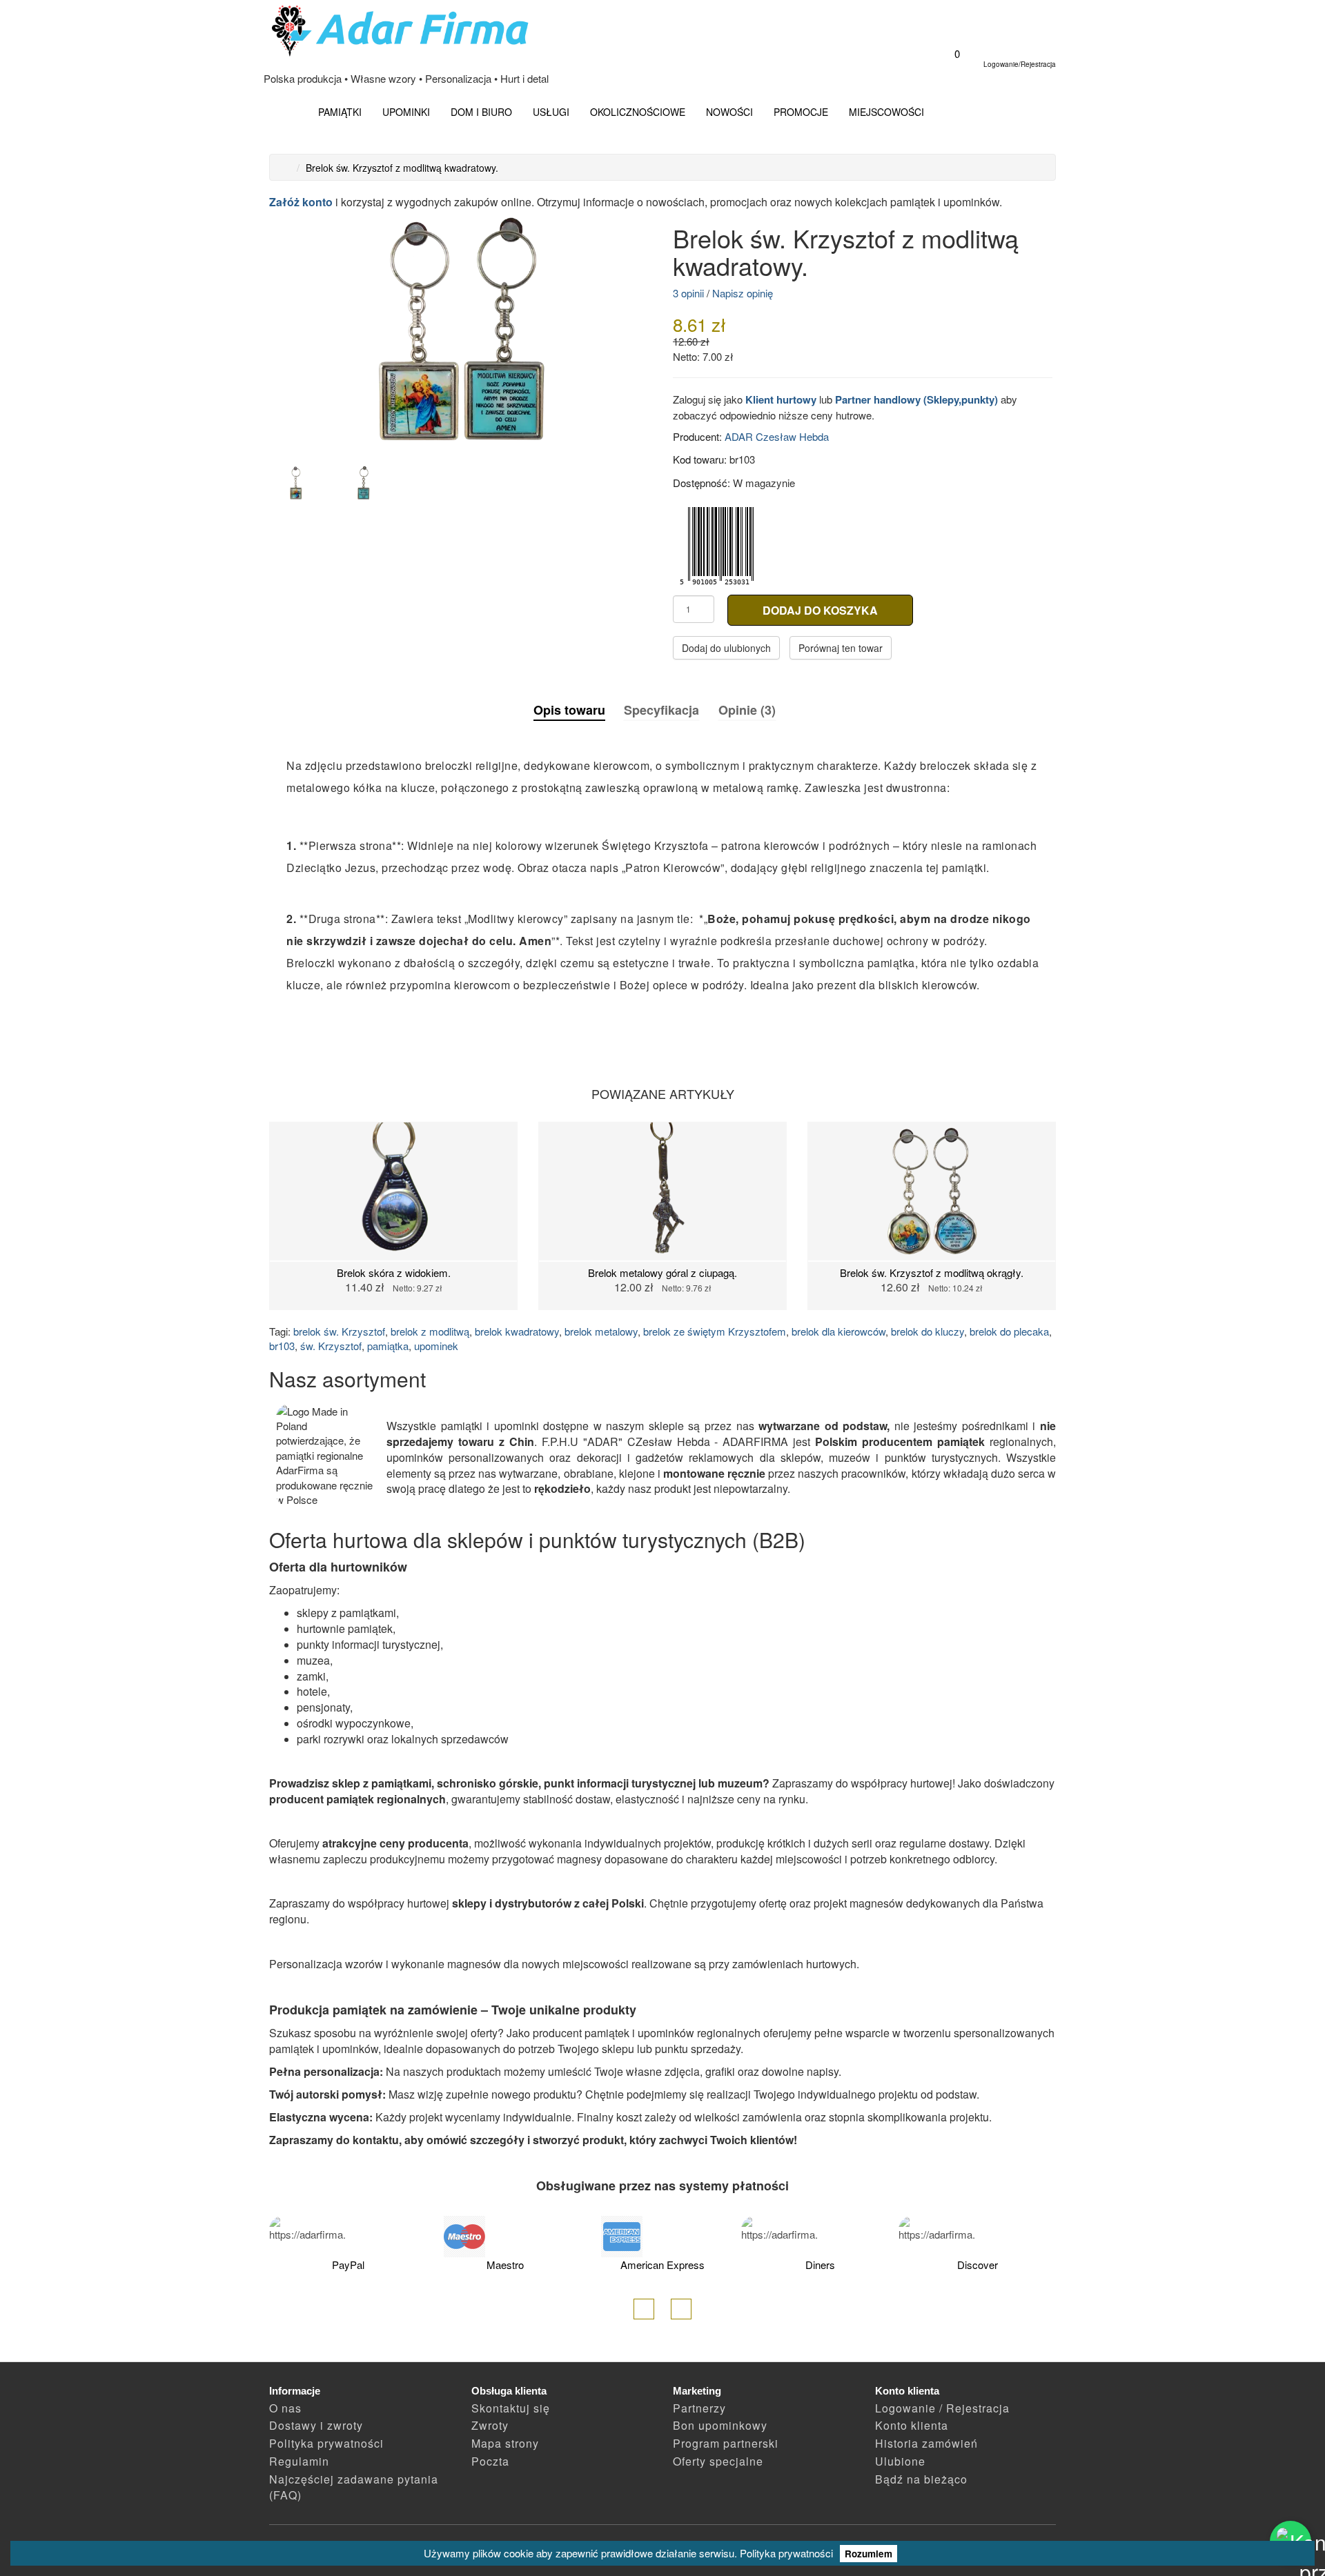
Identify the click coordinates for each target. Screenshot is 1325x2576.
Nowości (729, 112)
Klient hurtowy (781, 399)
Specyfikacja (661, 710)
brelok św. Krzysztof (339, 1331)
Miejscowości (886, 112)
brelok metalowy (601, 1331)
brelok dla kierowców (838, 1331)
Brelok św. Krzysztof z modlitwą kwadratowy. (402, 168)
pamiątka (388, 1346)
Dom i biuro (481, 112)
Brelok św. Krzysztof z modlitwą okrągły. (932, 1272)
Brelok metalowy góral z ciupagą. (662, 1272)
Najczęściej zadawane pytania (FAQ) (354, 2487)
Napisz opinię (743, 293)
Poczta (490, 2461)
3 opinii (688, 293)
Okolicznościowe (638, 112)
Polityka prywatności (786, 2553)
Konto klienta (912, 2425)
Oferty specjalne (718, 2461)
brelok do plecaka (1009, 1331)
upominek (436, 1346)
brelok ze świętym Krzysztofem (715, 1331)
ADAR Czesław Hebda (777, 436)
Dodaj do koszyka (820, 610)
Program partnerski (726, 2443)
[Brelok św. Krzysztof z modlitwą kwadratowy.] (461, 331)
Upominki (406, 112)
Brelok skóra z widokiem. (394, 1272)
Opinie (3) (747, 710)
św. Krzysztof (331, 1346)
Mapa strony (505, 2443)
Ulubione (900, 2461)
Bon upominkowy (720, 2425)
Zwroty (490, 2425)
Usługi (551, 112)
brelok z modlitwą (430, 1331)
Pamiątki (340, 112)
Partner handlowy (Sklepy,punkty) (916, 399)
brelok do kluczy (927, 1331)
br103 (282, 1346)
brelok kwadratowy (517, 1331)
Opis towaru (569, 710)
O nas (285, 2408)
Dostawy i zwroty (316, 2425)
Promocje (801, 112)
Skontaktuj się (511, 2408)
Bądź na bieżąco (921, 2479)
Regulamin (299, 2461)
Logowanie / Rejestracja (942, 2408)
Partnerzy (699, 2408)
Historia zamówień (926, 2443)
